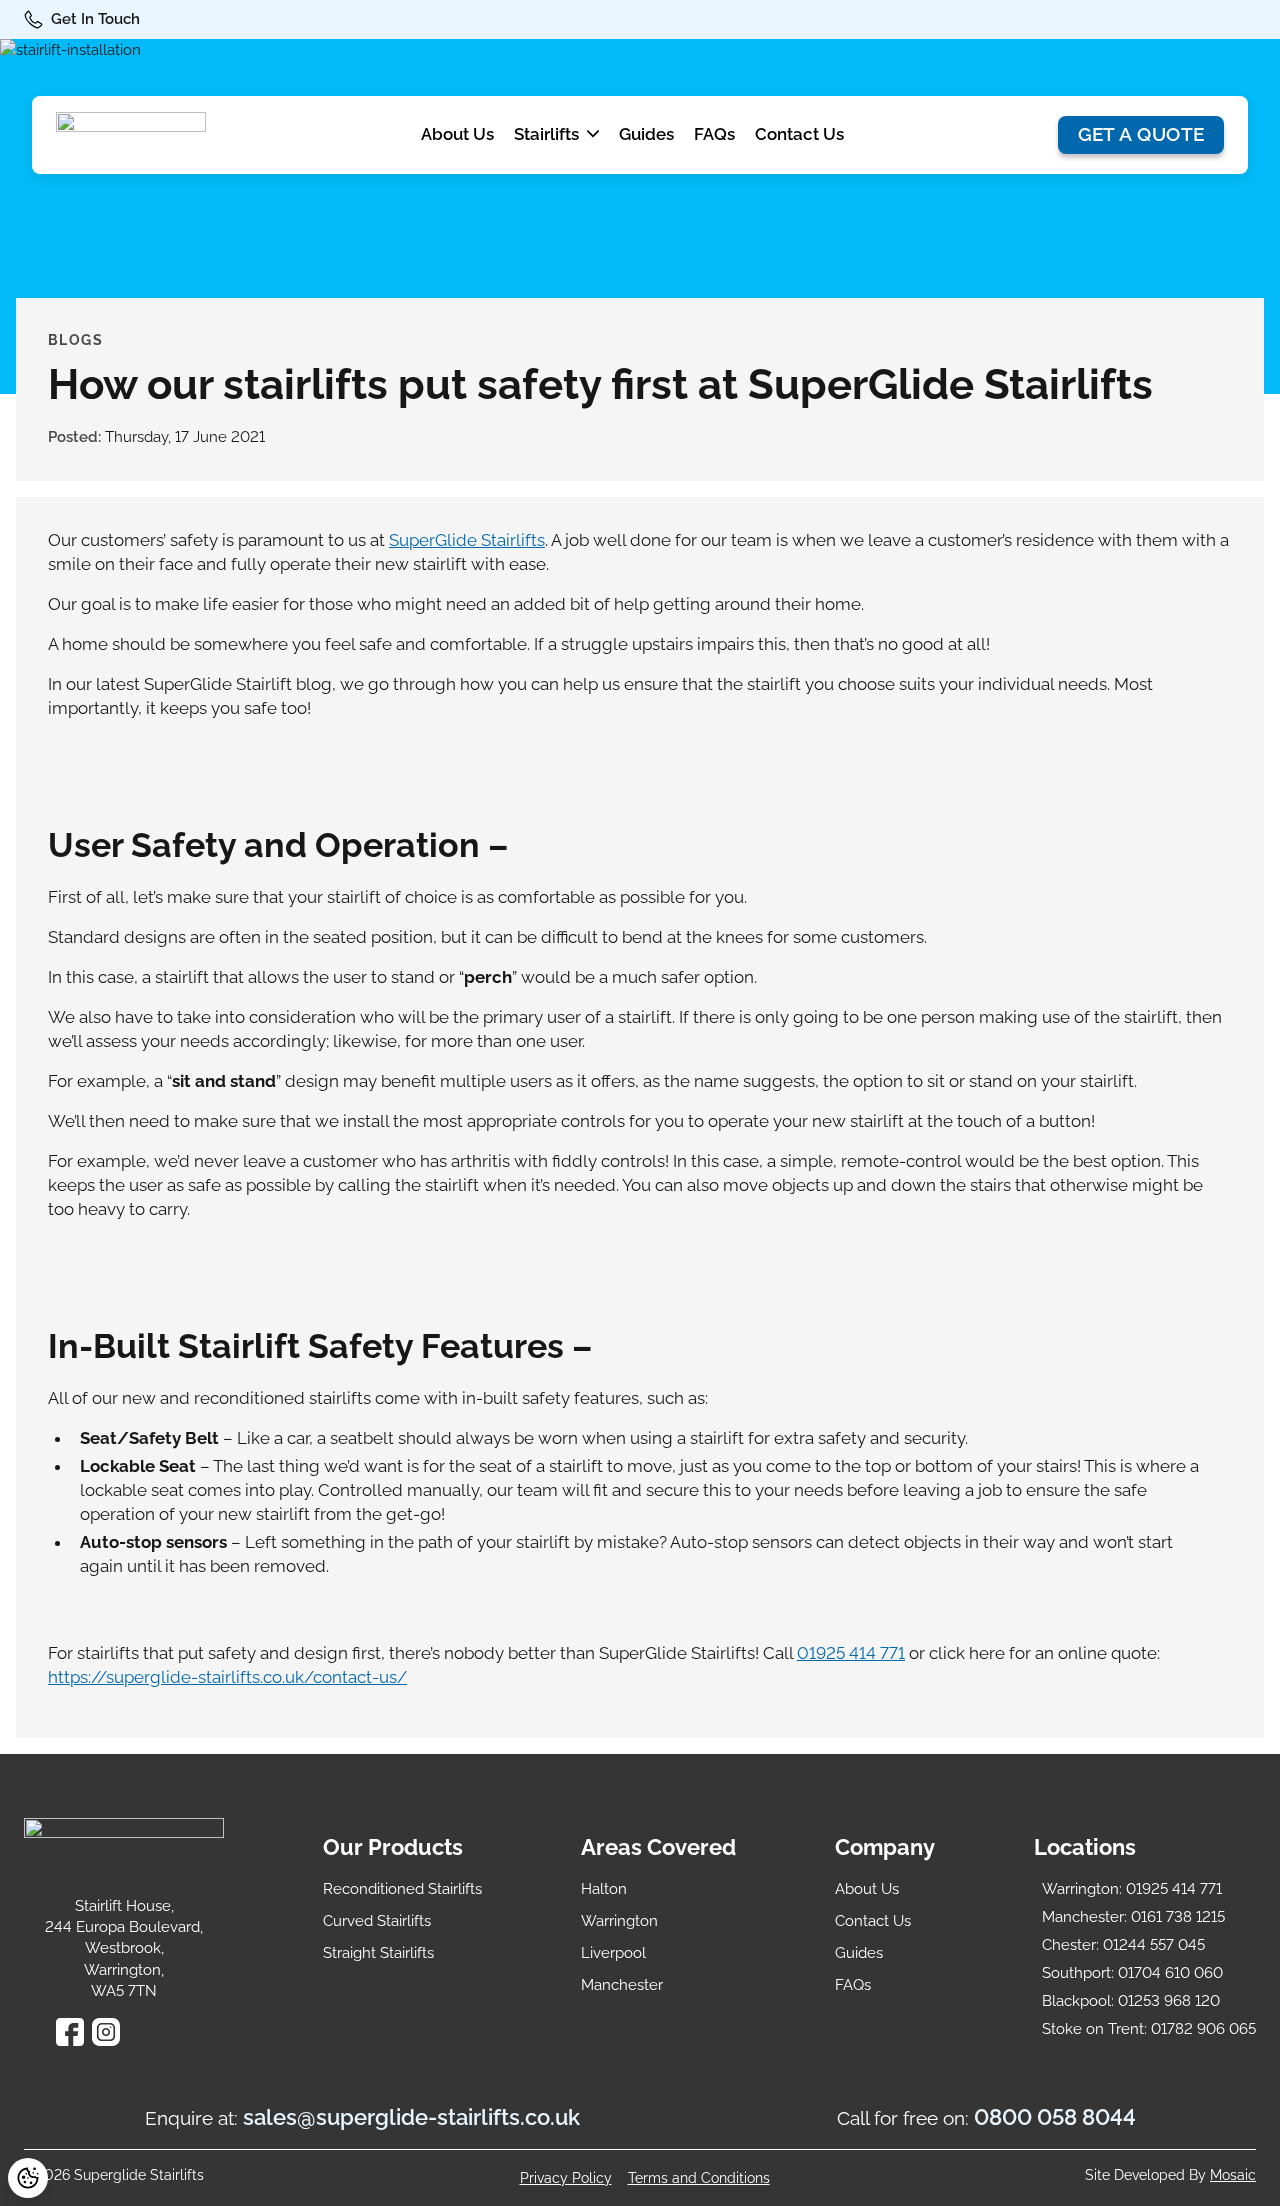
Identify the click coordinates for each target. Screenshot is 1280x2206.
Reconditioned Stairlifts (402, 1889)
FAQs (714, 134)
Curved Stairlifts (377, 1921)
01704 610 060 (1132, 1973)
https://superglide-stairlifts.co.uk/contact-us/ (227, 1677)
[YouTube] (142, 2032)
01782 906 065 (1149, 2029)
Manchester (622, 1985)
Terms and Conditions (699, 2178)
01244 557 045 (1123, 1945)
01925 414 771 (851, 1653)
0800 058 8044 (1055, 2117)
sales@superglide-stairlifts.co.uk (411, 2117)
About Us (457, 134)
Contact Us (799, 134)
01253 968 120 (1131, 2001)
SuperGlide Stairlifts (467, 540)
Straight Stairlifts (378, 1953)
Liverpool (613, 1953)
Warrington (619, 1921)
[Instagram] (106, 2032)
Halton (604, 1889)
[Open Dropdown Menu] (593, 135)
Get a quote (1141, 134)
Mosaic (1233, 2175)
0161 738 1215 (1133, 1917)
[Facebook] (70, 2032)
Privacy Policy (566, 2178)
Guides (646, 134)
